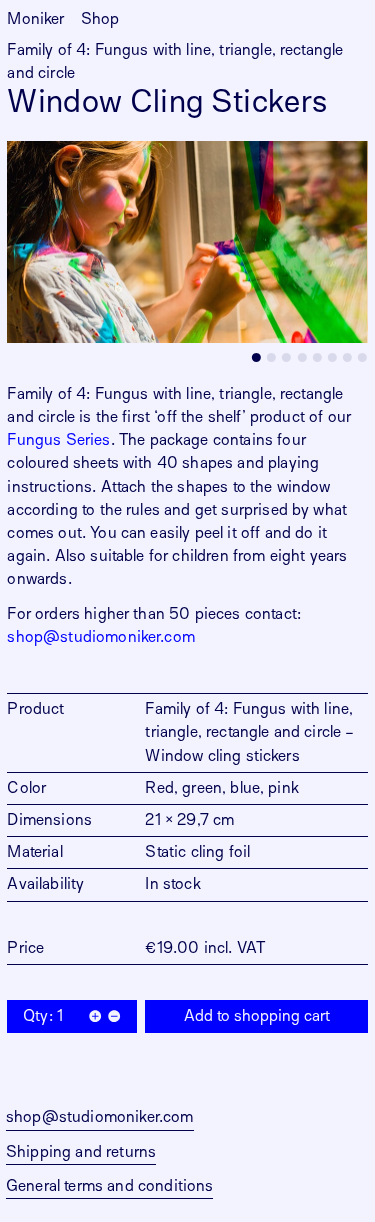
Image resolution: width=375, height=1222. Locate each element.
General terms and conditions (109, 1186)
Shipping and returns (81, 1152)
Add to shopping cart (257, 1016)
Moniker (35, 19)
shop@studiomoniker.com (101, 637)
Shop (100, 19)
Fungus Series (58, 440)
